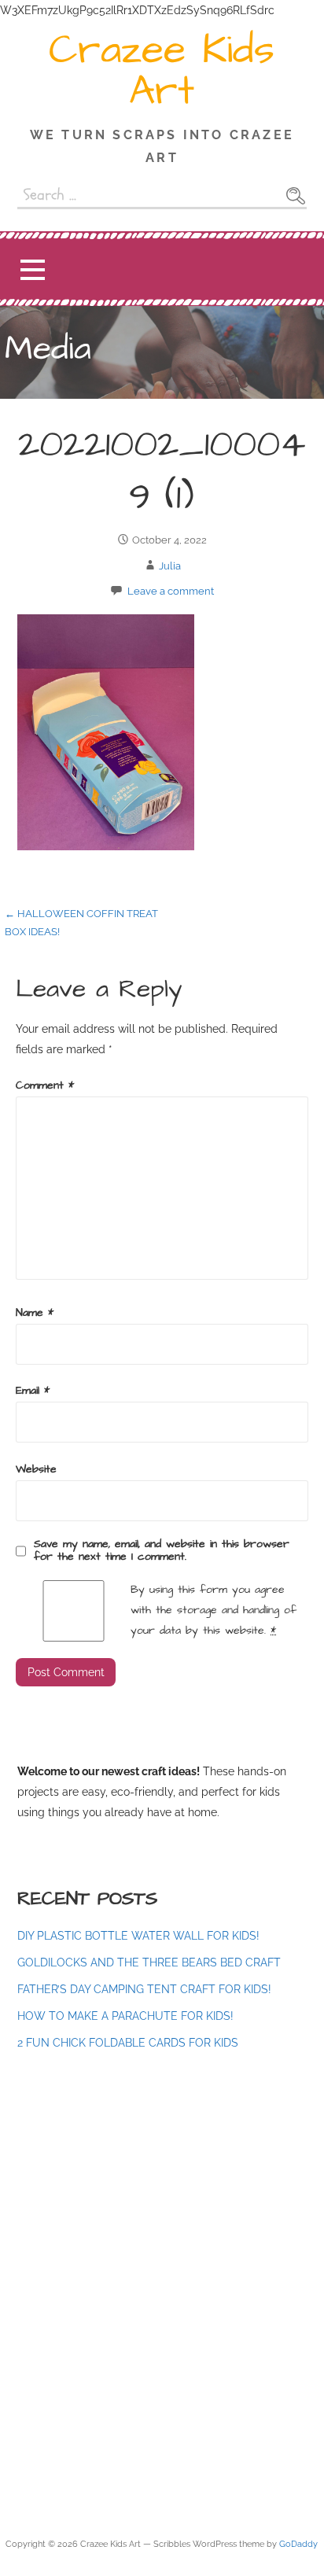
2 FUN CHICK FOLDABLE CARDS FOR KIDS (128, 2042)
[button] (32, 269)
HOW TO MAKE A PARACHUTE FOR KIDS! (125, 2016)
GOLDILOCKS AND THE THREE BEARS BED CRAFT (149, 1962)
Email (33, 1391)
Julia (170, 566)
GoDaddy (298, 2544)
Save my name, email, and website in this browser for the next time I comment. (162, 1550)
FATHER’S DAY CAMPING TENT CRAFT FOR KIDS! (144, 1989)
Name (35, 1313)
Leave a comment (171, 591)
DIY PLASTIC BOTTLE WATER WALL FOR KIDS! (138, 1935)
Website (36, 1469)
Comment (45, 1085)
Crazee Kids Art (162, 71)
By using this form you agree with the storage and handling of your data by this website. (214, 1610)
